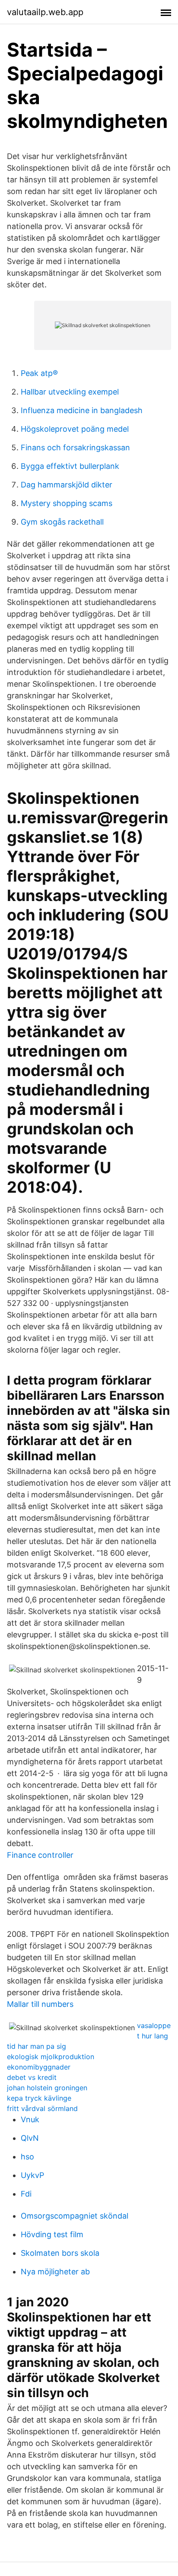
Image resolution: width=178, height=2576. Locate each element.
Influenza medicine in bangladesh (82, 410)
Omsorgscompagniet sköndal (75, 2216)
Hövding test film (52, 2234)
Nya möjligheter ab (55, 2272)
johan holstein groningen (47, 2088)
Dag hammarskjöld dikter (67, 485)
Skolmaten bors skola (60, 2253)
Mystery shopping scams (67, 503)
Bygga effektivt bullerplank (70, 466)
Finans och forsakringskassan (75, 447)
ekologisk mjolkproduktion (51, 2057)
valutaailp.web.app (45, 12)
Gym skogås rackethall (62, 522)
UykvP (32, 2175)
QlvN (30, 2138)
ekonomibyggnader (39, 2067)
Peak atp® (39, 373)
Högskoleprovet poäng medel (75, 429)
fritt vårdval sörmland (42, 2108)
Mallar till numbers (40, 2004)
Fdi (26, 2194)
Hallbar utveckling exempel (70, 392)
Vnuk (30, 2119)
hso (27, 2157)
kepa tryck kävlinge (39, 2098)
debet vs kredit (32, 2077)
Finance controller (40, 1855)
